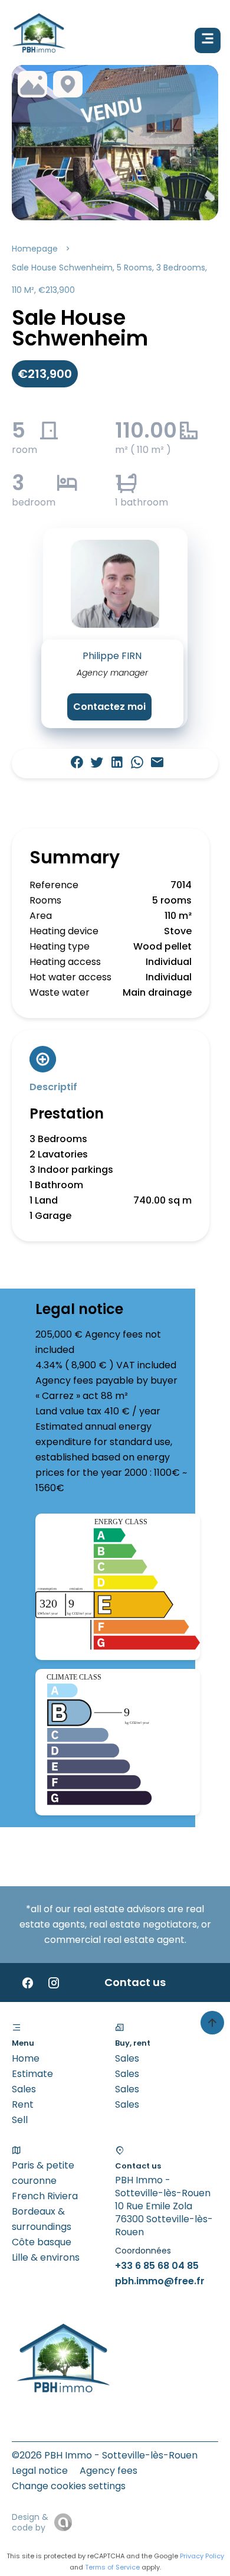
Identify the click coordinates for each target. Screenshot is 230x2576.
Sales (24, 2089)
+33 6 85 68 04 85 (157, 2266)
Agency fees (109, 2471)
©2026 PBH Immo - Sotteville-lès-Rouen (105, 2455)
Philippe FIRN (112, 656)
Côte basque (42, 2242)
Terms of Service (112, 2567)
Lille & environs (46, 2257)
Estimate (32, 2074)
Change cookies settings (69, 2486)
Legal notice (40, 2471)
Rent (23, 2104)
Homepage (35, 249)
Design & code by (30, 2522)
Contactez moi (109, 707)
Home (26, 2058)
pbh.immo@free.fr (160, 2281)
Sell (20, 2120)
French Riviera (45, 2196)
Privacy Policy (202, 2556)
